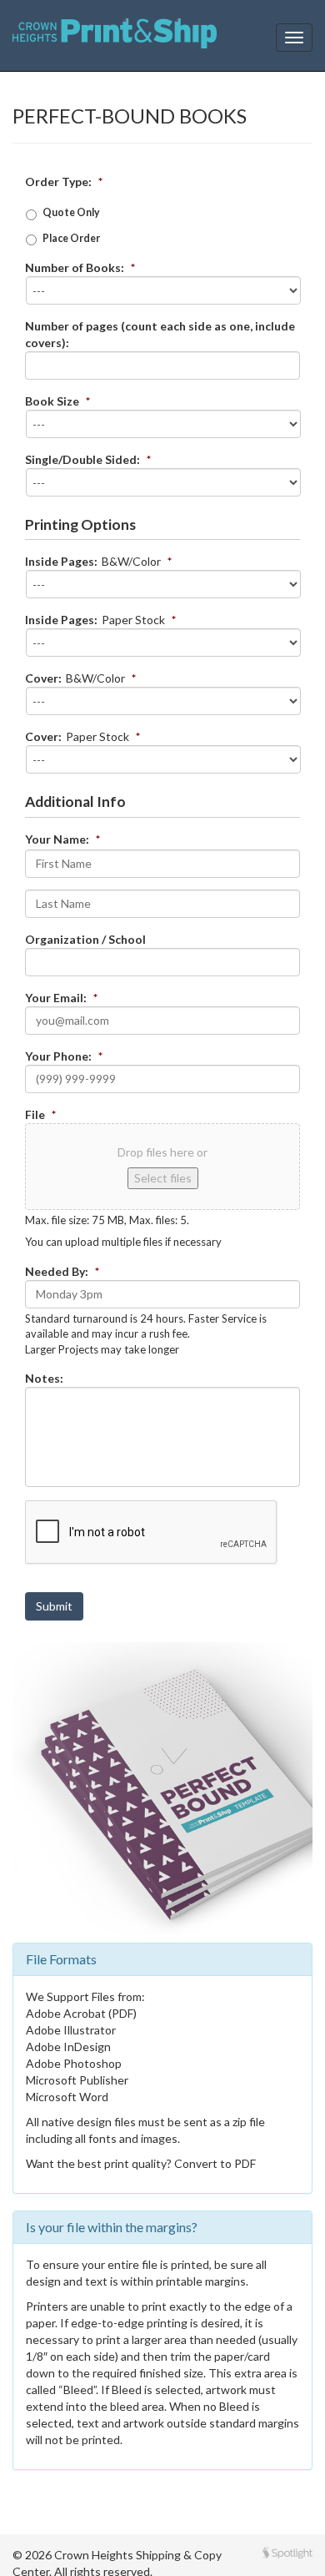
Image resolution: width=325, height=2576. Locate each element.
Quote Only (71, 212)
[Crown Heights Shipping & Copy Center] (115, 38)
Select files (163, 1178)
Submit (54, 1606)
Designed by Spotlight (287, 2553)
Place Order (71, 238)
